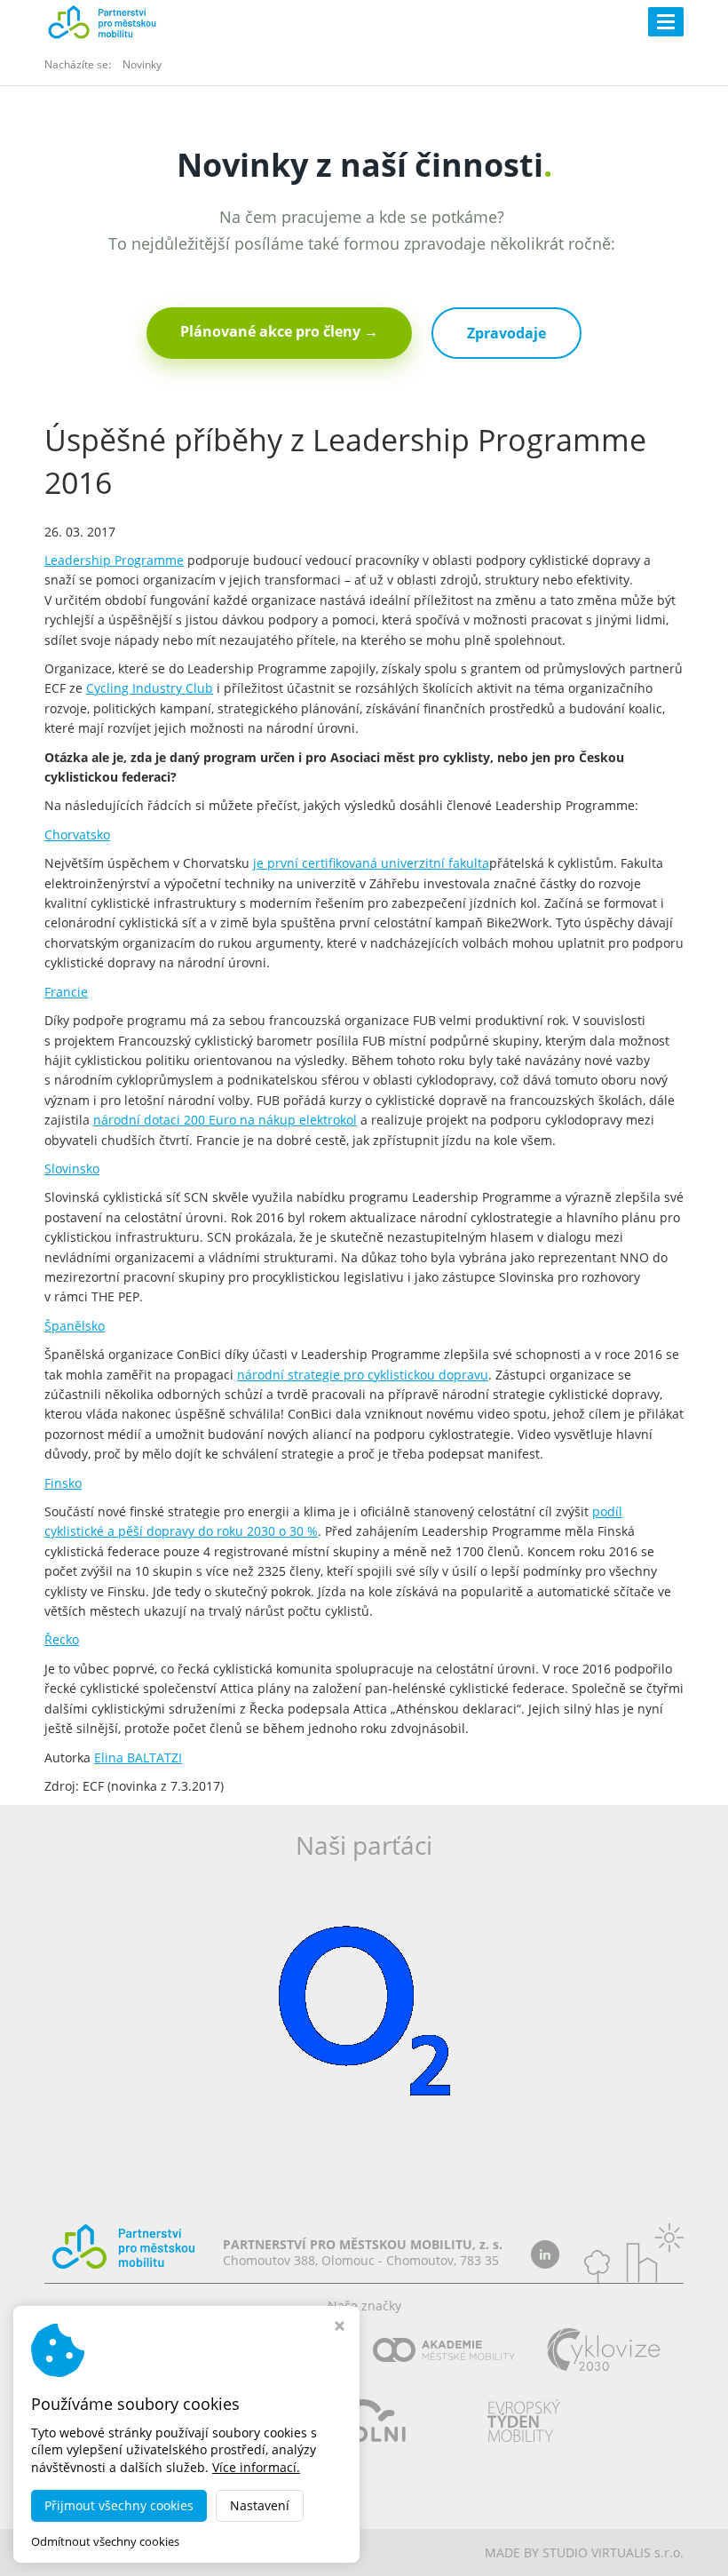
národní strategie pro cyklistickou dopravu (363, 1375)
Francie (66, 992)
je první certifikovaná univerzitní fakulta (371, 863)
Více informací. (256, 2467)
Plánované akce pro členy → (279, 331)
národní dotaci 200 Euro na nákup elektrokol (225, 1120)
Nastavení (260, 2505)
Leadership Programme (114, 560)
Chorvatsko (77, 835)
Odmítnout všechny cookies (105, 2542)
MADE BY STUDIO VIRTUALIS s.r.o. (584, 2552)
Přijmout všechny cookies (119, 2505)
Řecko (62, 1639)
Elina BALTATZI (138, 1757)
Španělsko (75, 1326)
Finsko (63, 1483)
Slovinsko (72, 1169)
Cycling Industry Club (150, 688)
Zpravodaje (506, 333)
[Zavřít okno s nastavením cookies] (340, 2328)
